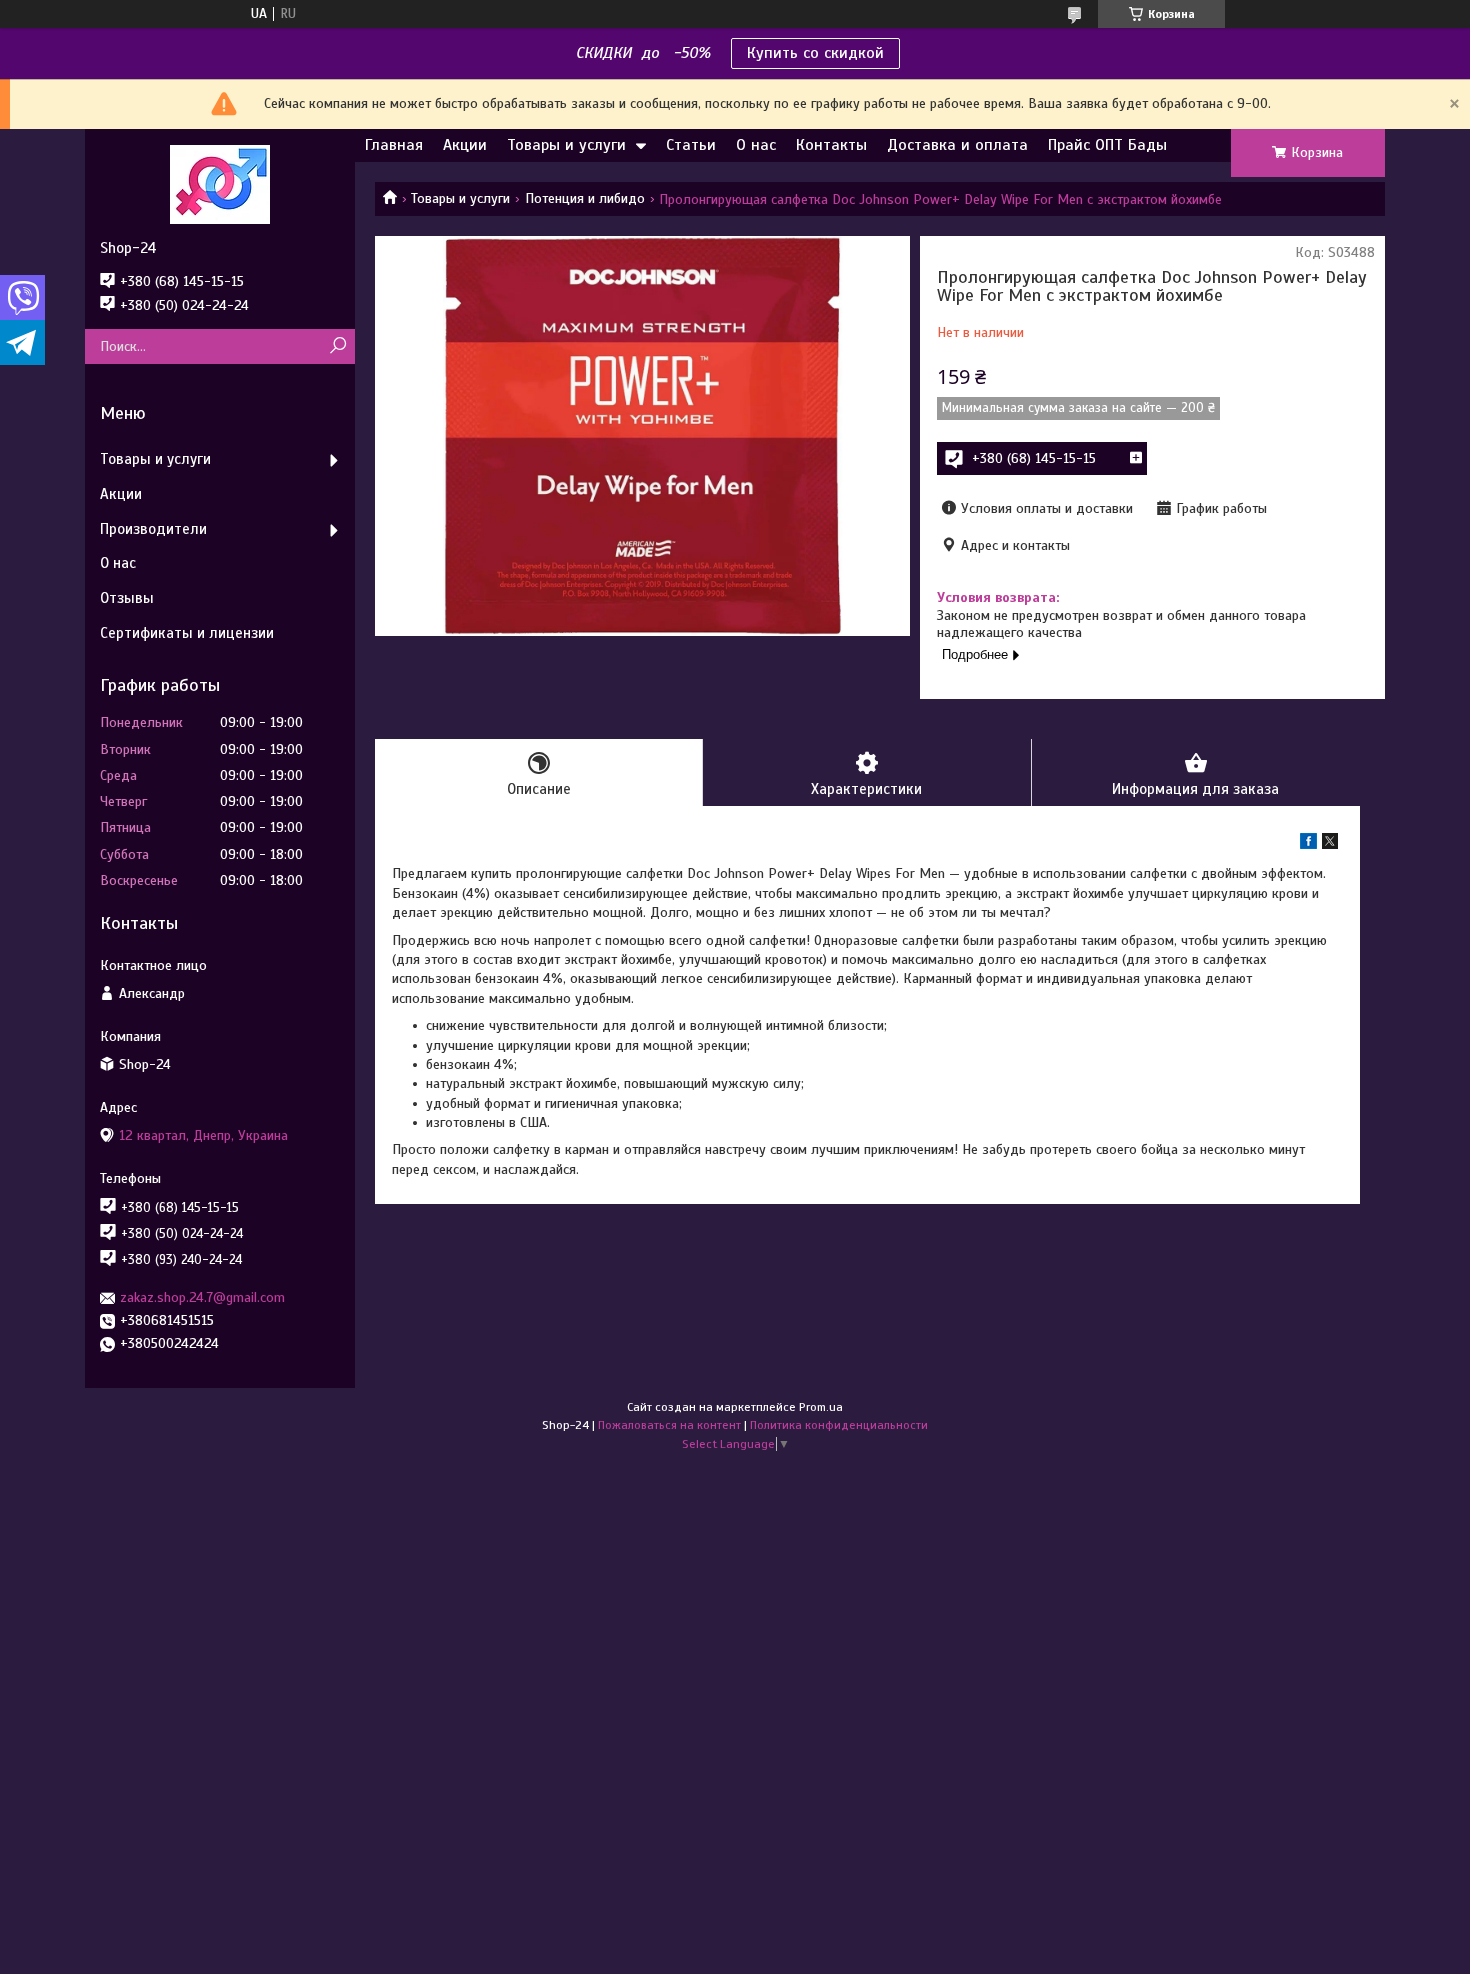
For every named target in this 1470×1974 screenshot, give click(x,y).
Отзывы (127, 598)
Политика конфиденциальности (839, 1425)
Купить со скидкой (815, 53)
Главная (394, 145)
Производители (153, 529)
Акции (465, 145)
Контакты (831, 145)
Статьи (691, 145)
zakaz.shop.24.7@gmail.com (202, 1297)
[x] (1330, 844)
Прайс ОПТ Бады (1107, 145)
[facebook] (1308, 844)
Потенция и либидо (585, 198)
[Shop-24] (220, 184)
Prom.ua (821, 1407)
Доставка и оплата (957, 145)
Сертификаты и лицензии (187, 633)
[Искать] (337, 346)
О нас (756, 145)
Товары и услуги (566, 145)
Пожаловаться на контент (669, 1425)
